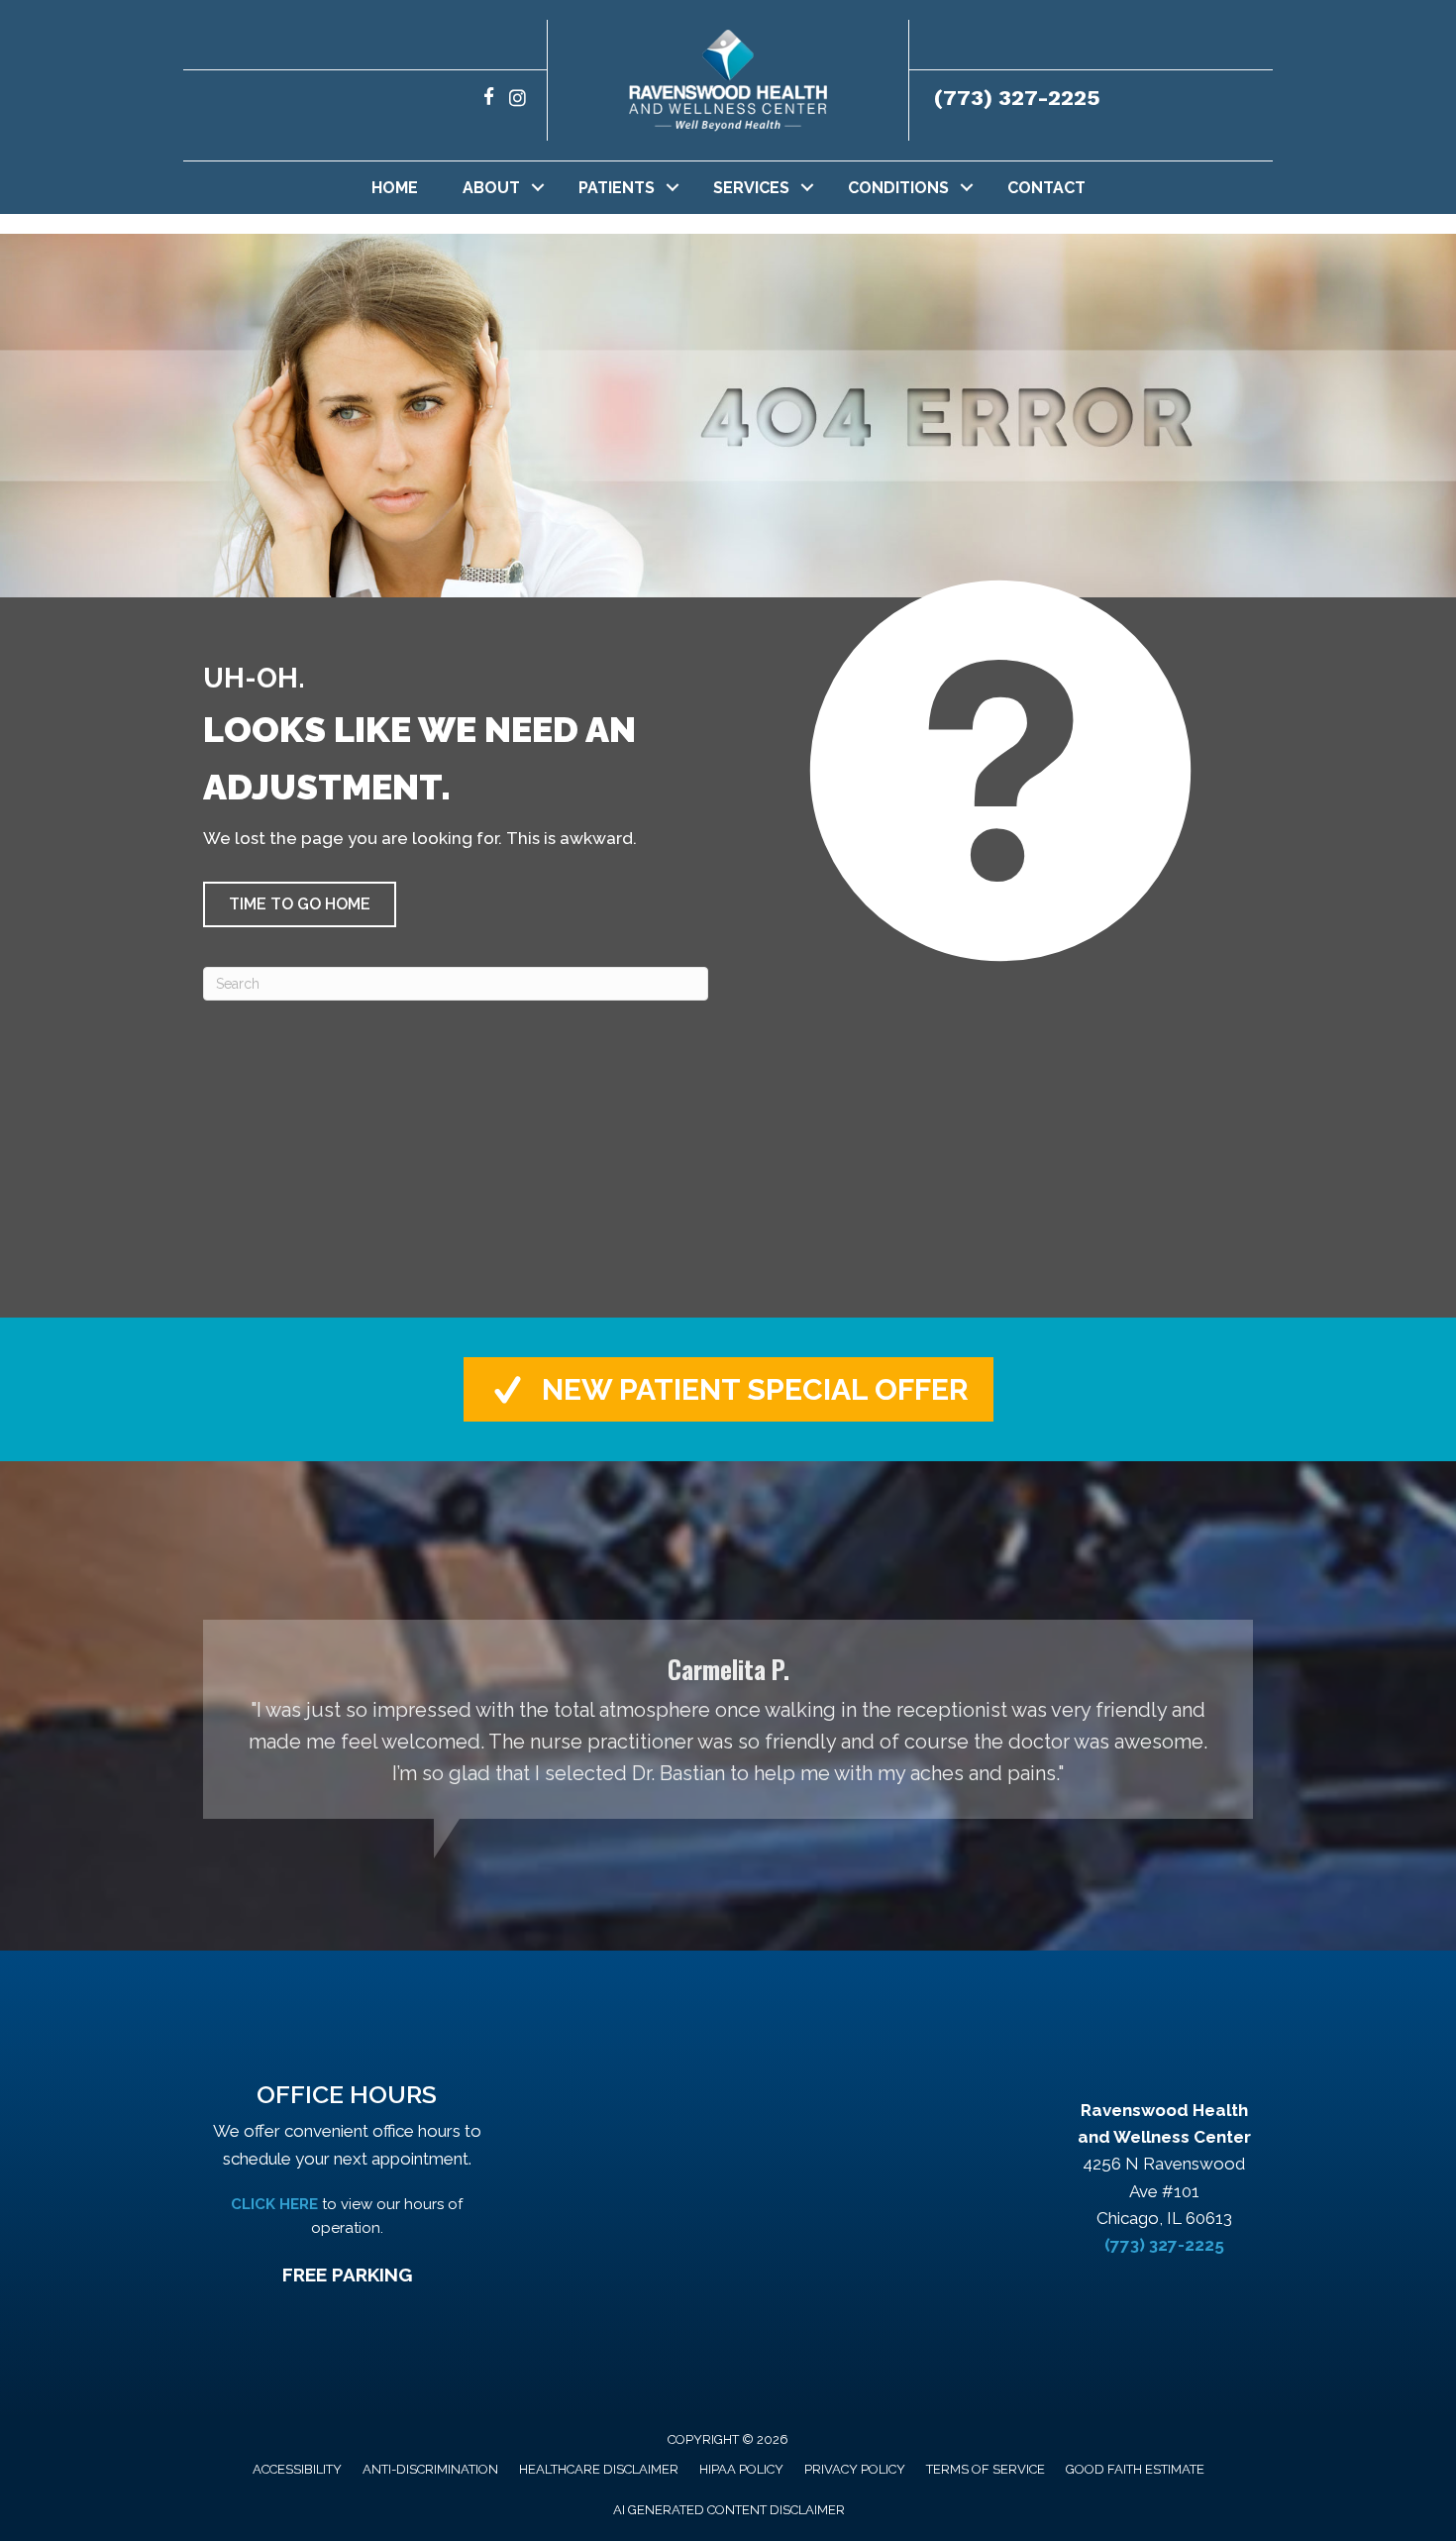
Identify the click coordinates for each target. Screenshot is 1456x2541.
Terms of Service (986, 2469)
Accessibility (297, 2469)
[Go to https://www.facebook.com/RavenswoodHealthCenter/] (489, 100)
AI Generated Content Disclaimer (729, 2510)
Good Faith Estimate (1135, 2469)
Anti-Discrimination (430, 2469)
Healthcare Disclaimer (599, 2469)
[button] (538, 188)
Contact (1046, 188)
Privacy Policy (855, 2469)
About (491, 188)
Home (395, 188)
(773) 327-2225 (1017, 98)
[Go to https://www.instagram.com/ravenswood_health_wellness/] (518, 100)
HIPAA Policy (741, 2469)
